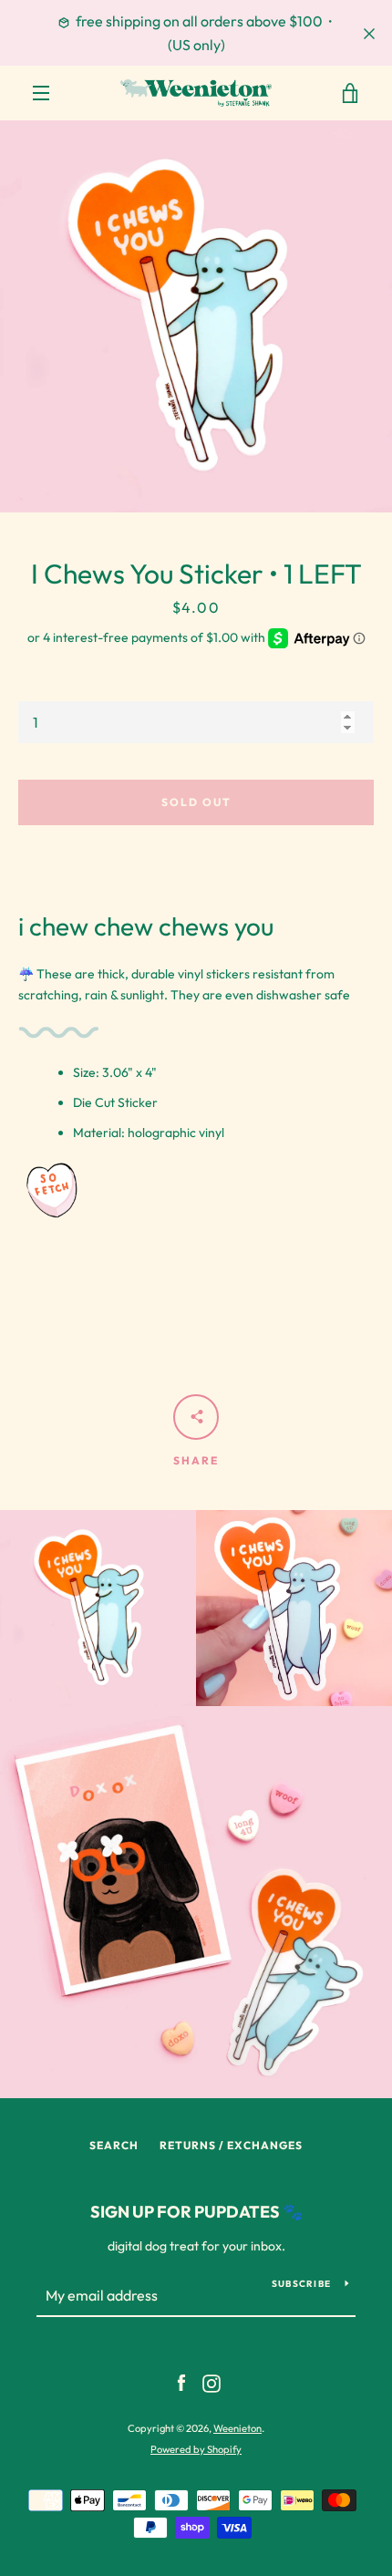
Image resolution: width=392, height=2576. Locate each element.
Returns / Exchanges (231, 2145)
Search (114, 2145)
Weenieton (237, 2428)
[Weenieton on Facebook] (181, 2382)
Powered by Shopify (196, 2449)
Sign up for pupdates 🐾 (196, 2212)
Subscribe (301, 2284)
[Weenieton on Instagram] (211, 2382)
